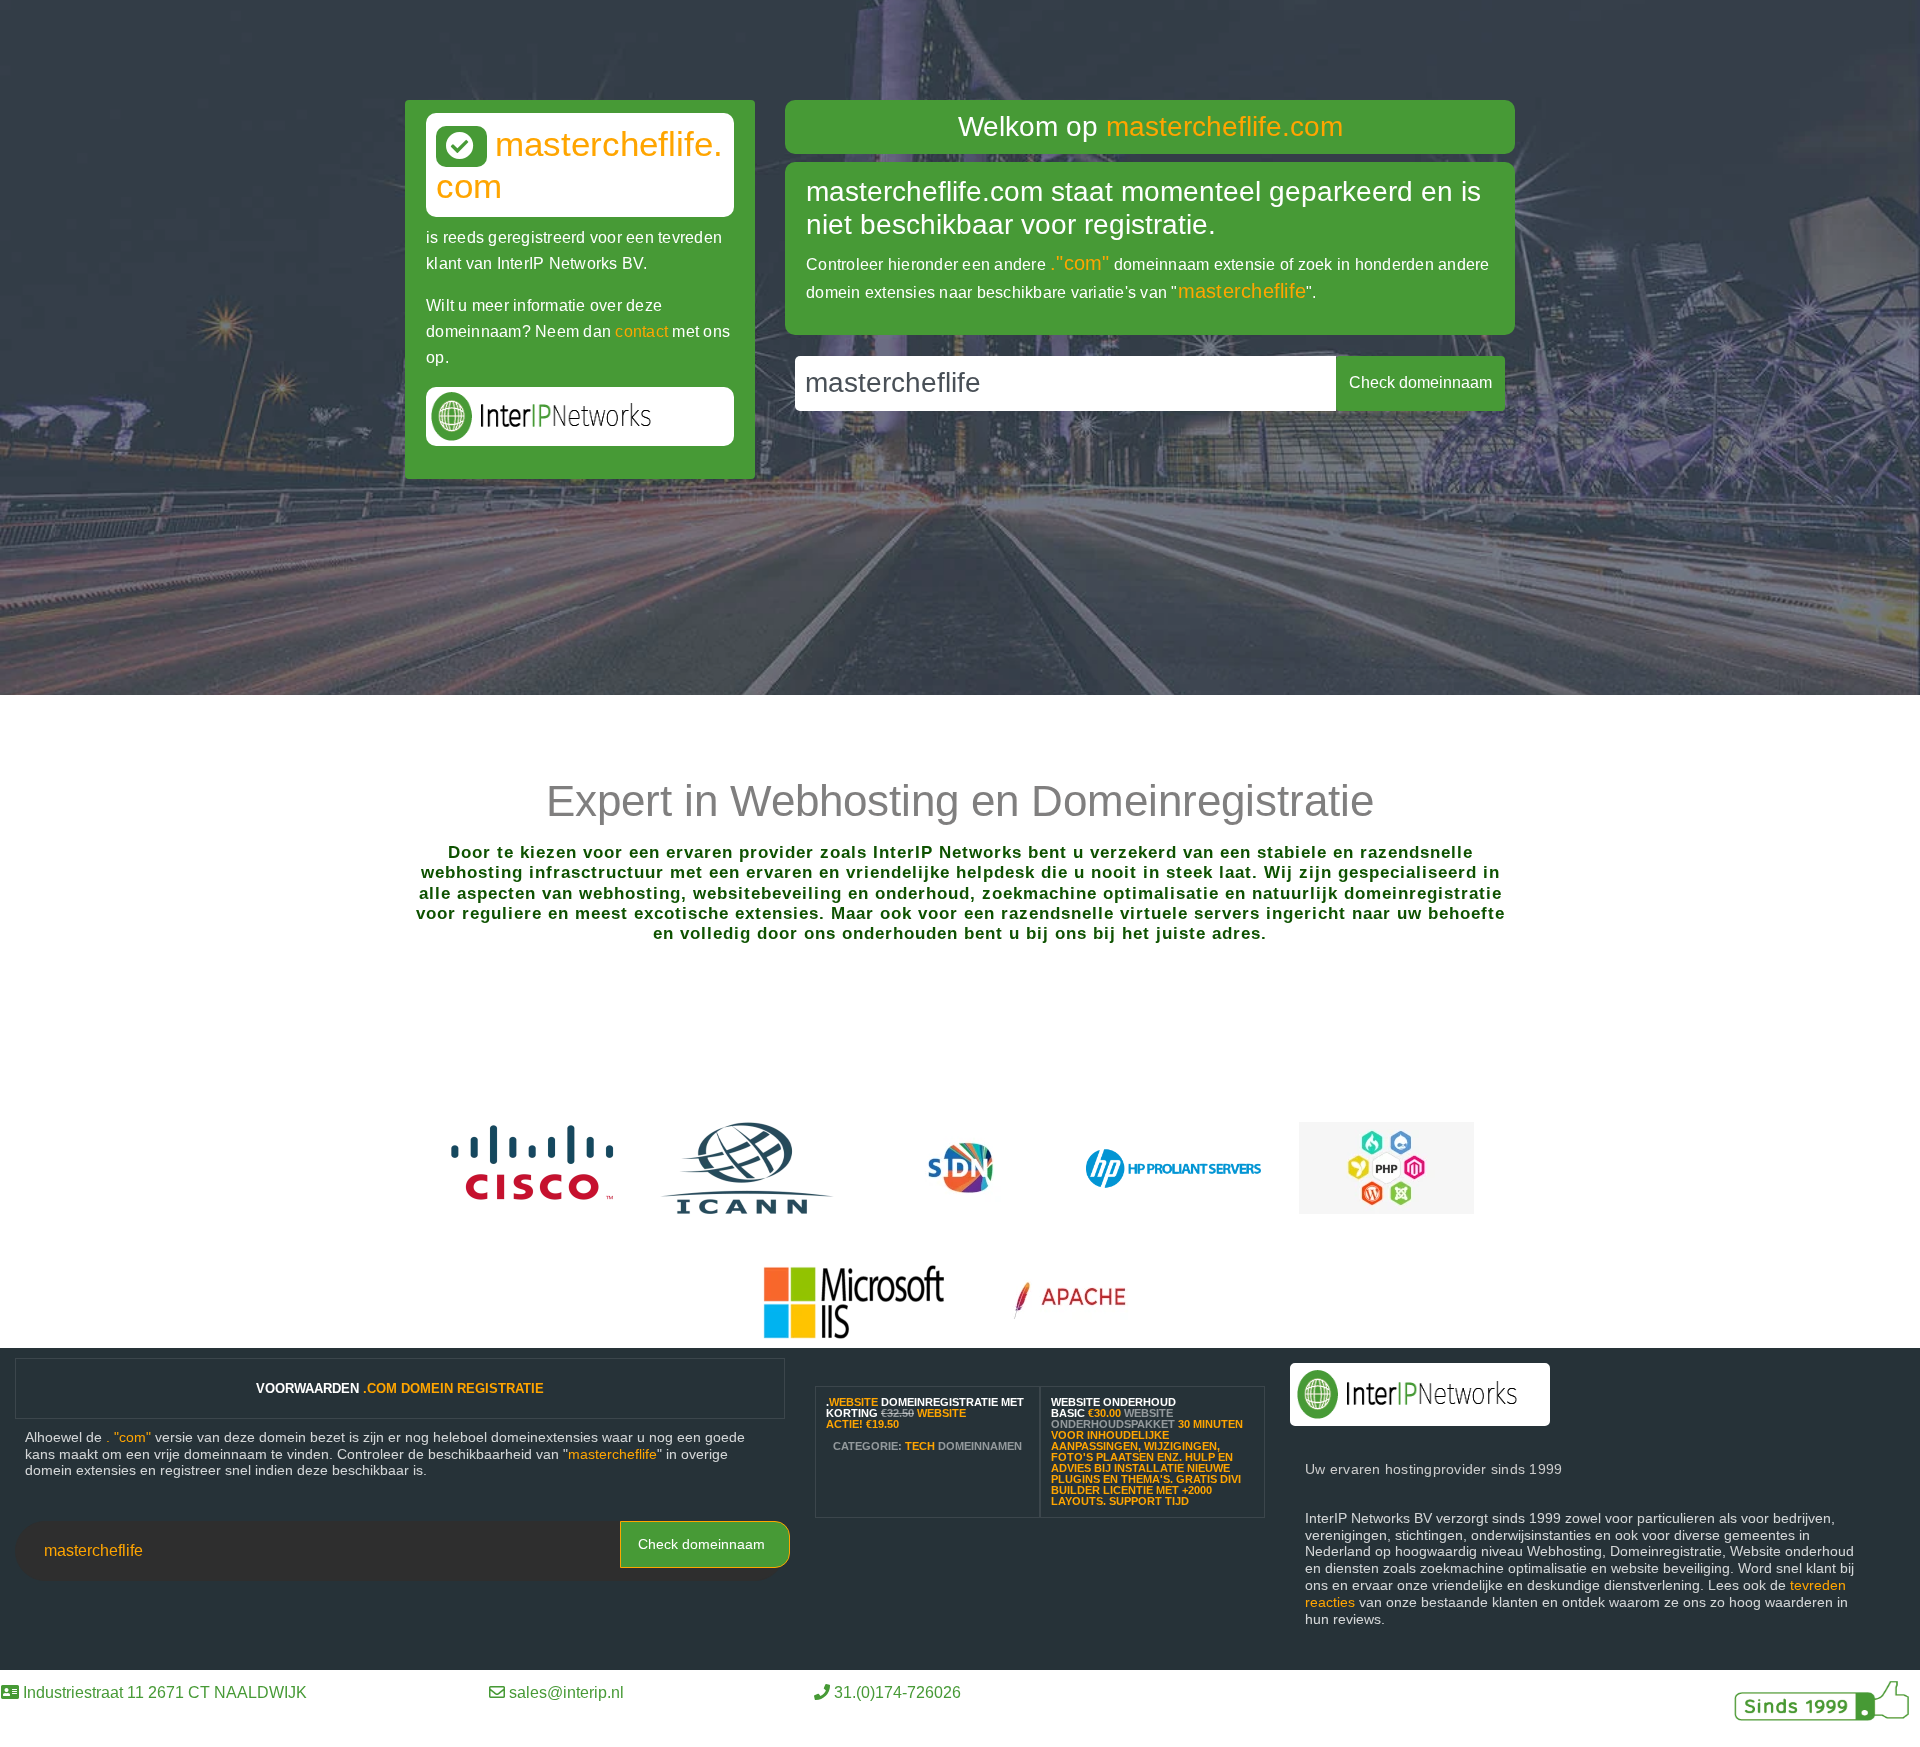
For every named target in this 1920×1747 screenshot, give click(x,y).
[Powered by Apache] (1079, 1300)
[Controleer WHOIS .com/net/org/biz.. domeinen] (747, 1166)
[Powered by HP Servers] (1173, 1166)
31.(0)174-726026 (897, 1692)
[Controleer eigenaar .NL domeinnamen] (960, 1166)
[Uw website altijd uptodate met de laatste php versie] (1386, 1166)
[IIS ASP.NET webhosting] (854, 1300)
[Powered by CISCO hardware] (534, 1166)
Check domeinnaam (701, 1544)
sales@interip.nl (566, 1692)
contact (641, 331)
